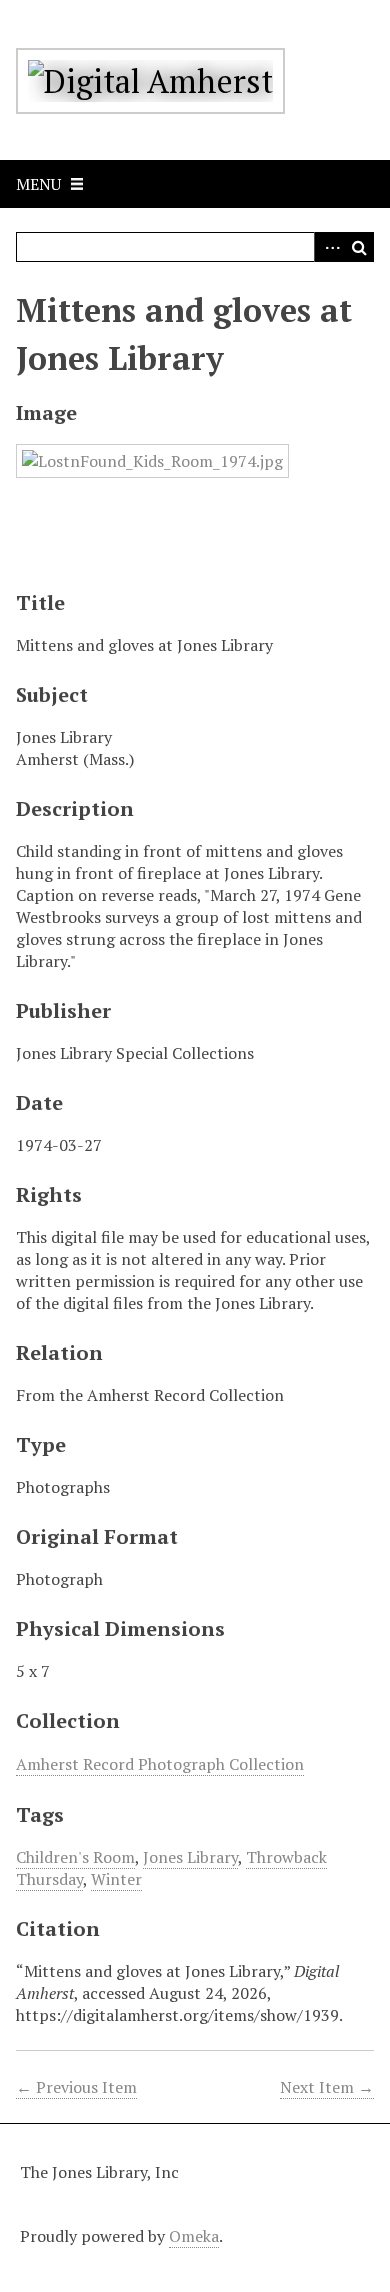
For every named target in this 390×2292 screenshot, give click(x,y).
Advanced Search (329, 247)
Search (359, 247)
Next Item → (327, 2087)
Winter (116, 1879)
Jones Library (190, 1857)
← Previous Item (76, 2087)
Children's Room (75, 1857)
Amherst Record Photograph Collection (160, 1764)
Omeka (194, 2236)
